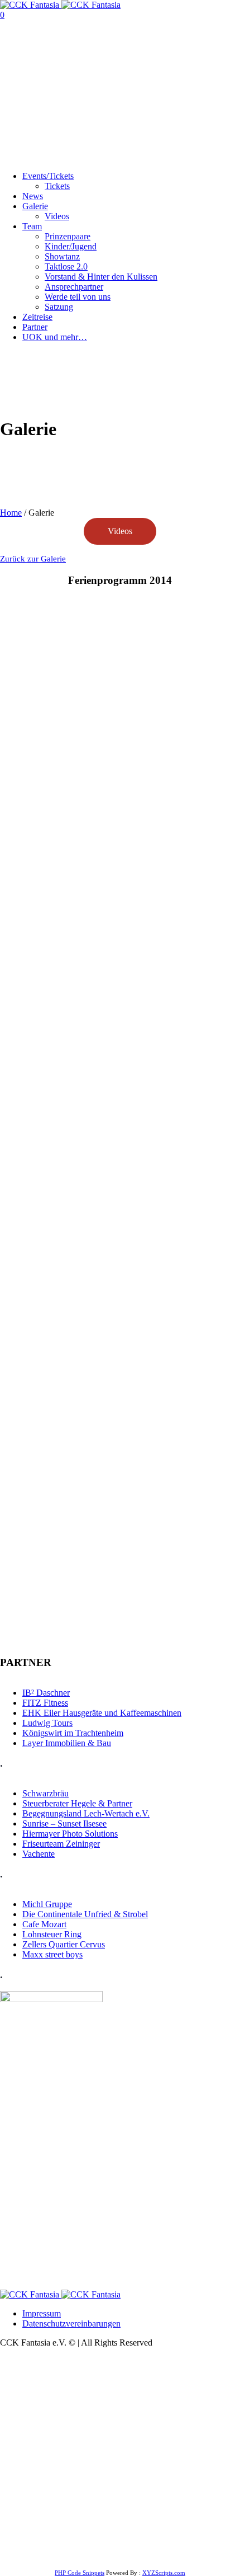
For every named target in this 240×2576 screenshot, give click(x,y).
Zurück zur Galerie (33, 559)
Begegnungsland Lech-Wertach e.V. (86, 1813)
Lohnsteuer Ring (52, 1934)
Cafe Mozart (44, 1924)
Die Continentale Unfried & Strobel (85, 1914)
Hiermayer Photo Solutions (70, 1834)
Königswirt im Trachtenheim (73, 1733)
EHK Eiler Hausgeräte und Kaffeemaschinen (102, 1713)
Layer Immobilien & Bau (67, 1743)
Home (11, 513)
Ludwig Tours (47, 1723)
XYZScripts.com (164, 2573)
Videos (120, 531)
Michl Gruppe (47, 1904)
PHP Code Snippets (80, 2573)
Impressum (42, 2313)
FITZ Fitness (45, 1703)
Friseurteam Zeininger (61, 1844)
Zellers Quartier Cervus (64, 1944)
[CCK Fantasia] (60, 5)
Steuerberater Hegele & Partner (77, 1803)
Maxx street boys (52, 1954)
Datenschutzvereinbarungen (71, 2323)
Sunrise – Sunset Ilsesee (64, 1824)
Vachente (39, 1854)
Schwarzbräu (45, 1793)
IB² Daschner (46, 1693)
